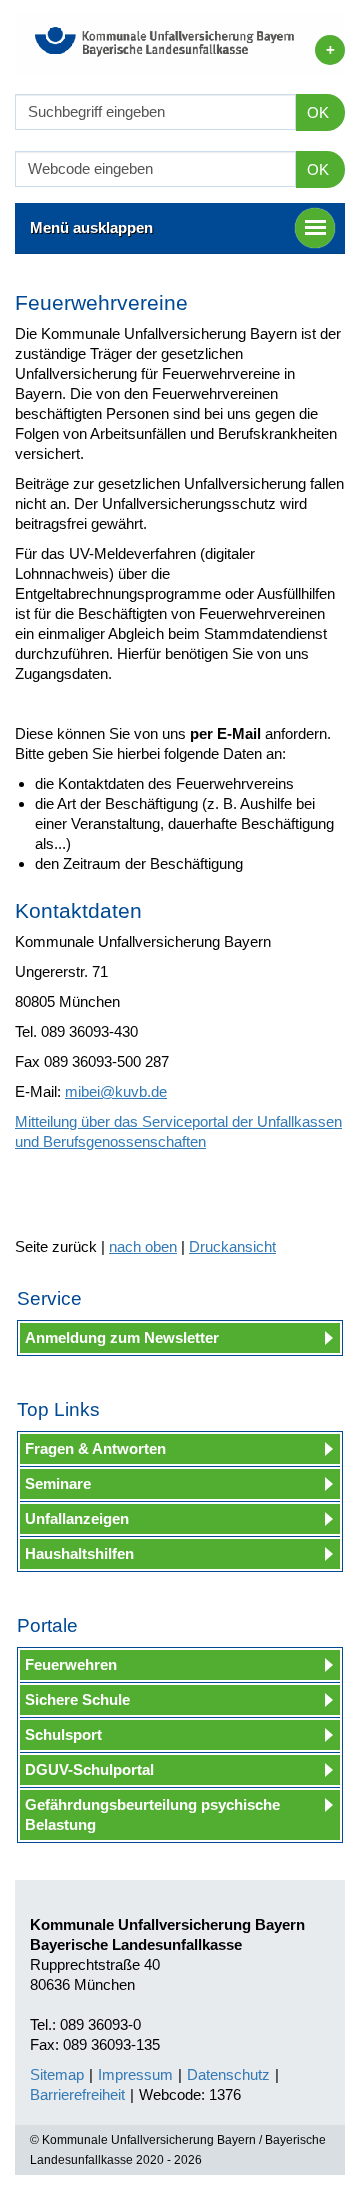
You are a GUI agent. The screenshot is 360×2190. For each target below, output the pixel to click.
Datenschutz (228, 2074)
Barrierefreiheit (77, 2094)
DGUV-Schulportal (89, 1769)
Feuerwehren (71, 1664)
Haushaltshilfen (79, 1553)
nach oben (143, 1246)
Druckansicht (232, 1246)
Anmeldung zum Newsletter (122, 1337)
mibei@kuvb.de (116, 1091)
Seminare (58, 1483)
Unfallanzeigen (77, 1518)
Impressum (135, 2074)
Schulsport (63, 1734)
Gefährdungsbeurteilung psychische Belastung (152, 1814)
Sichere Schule (77, 1699)
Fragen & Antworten (95, 1448)
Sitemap (57, 2074)
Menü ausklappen (91, 227)
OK (318, 112)
